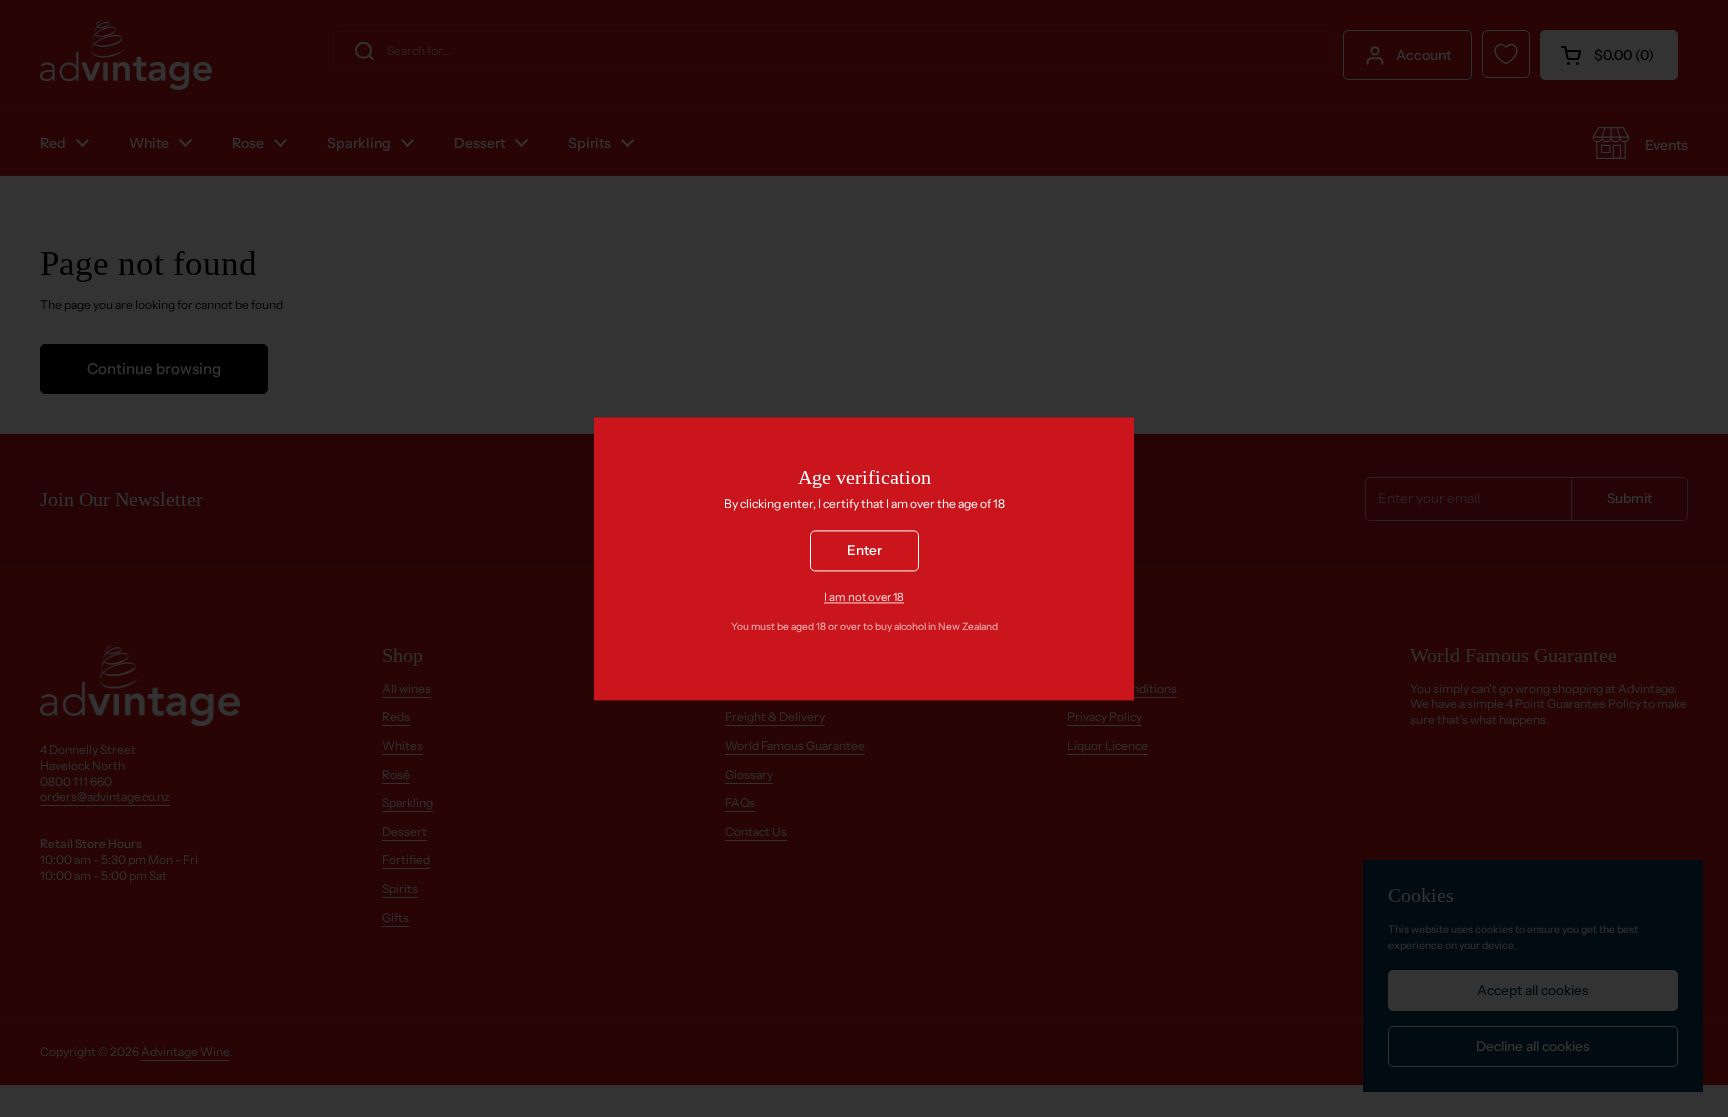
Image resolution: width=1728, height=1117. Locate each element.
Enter (864, 550)
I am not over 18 (864, 597)
